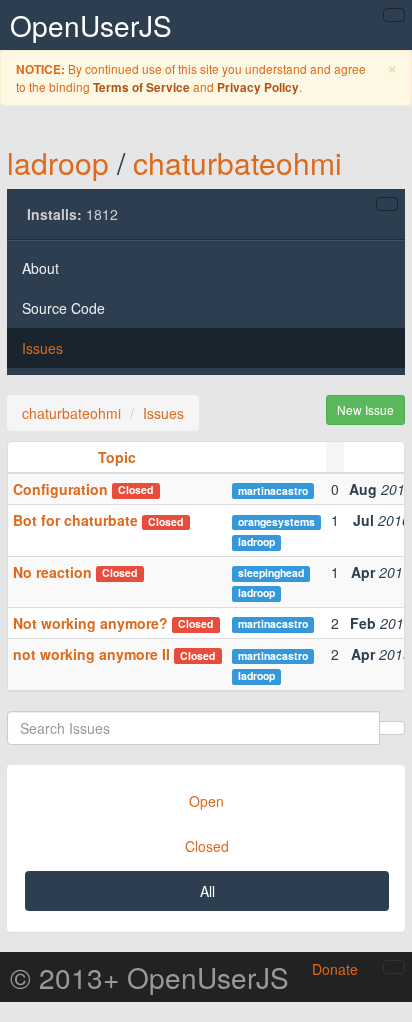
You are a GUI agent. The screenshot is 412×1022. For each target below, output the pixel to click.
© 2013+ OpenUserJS (149, 977)
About (40, 268)
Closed (207, 846)
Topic (117, 457)
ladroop (58, 162)
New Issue (365, 409)
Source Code (63, 308)
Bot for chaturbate (75, 520)
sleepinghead (271, 572)
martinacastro (273, 490)
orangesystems (276, 521)
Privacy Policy (258, 87)
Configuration (60, 489)
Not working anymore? (90, 623)
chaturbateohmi (237, 162)
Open (206, 801)
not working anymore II (91, 654)
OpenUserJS (91, 25)
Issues (42, 348)
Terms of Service (141, 87)
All (207, 891)
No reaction (52, 572)
